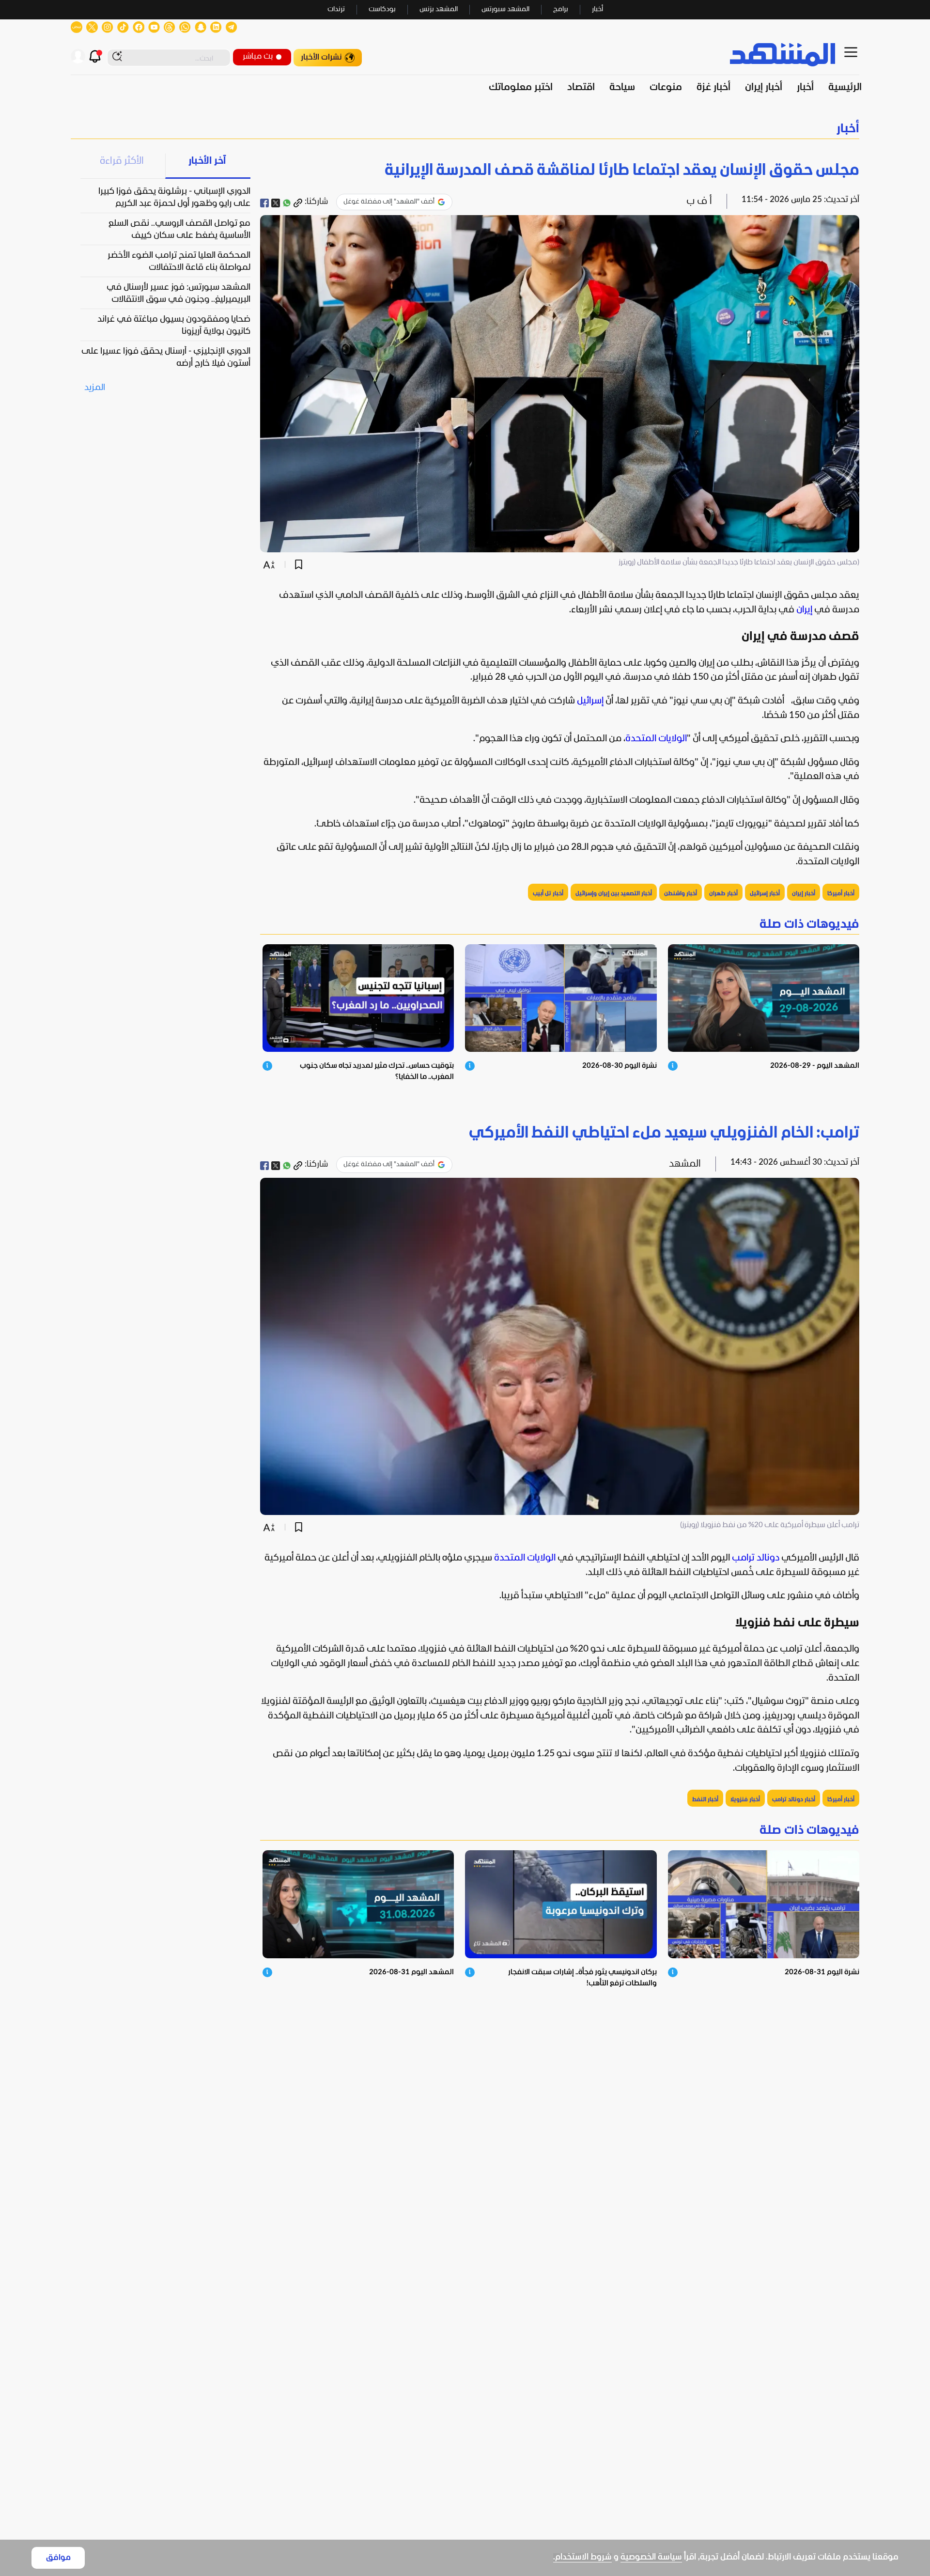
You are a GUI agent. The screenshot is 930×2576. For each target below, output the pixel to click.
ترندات (336, 9)
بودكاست (382, 9)
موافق (58, 2558)
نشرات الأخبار (321, 57)
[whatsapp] (287, 203)
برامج (561, 9)
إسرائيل (590, 701)
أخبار (597, 9)
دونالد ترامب (756, 1558)
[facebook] (264, 203)
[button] (465, 129)
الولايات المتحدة (656, 739)
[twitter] (276, 203)
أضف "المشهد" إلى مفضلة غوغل (389, 202)
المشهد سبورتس (505, 9)
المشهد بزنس (439, 9)
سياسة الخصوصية (651, 2557)
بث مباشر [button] (258, 56)
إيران (804, 610)
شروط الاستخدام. (582, 2557)
